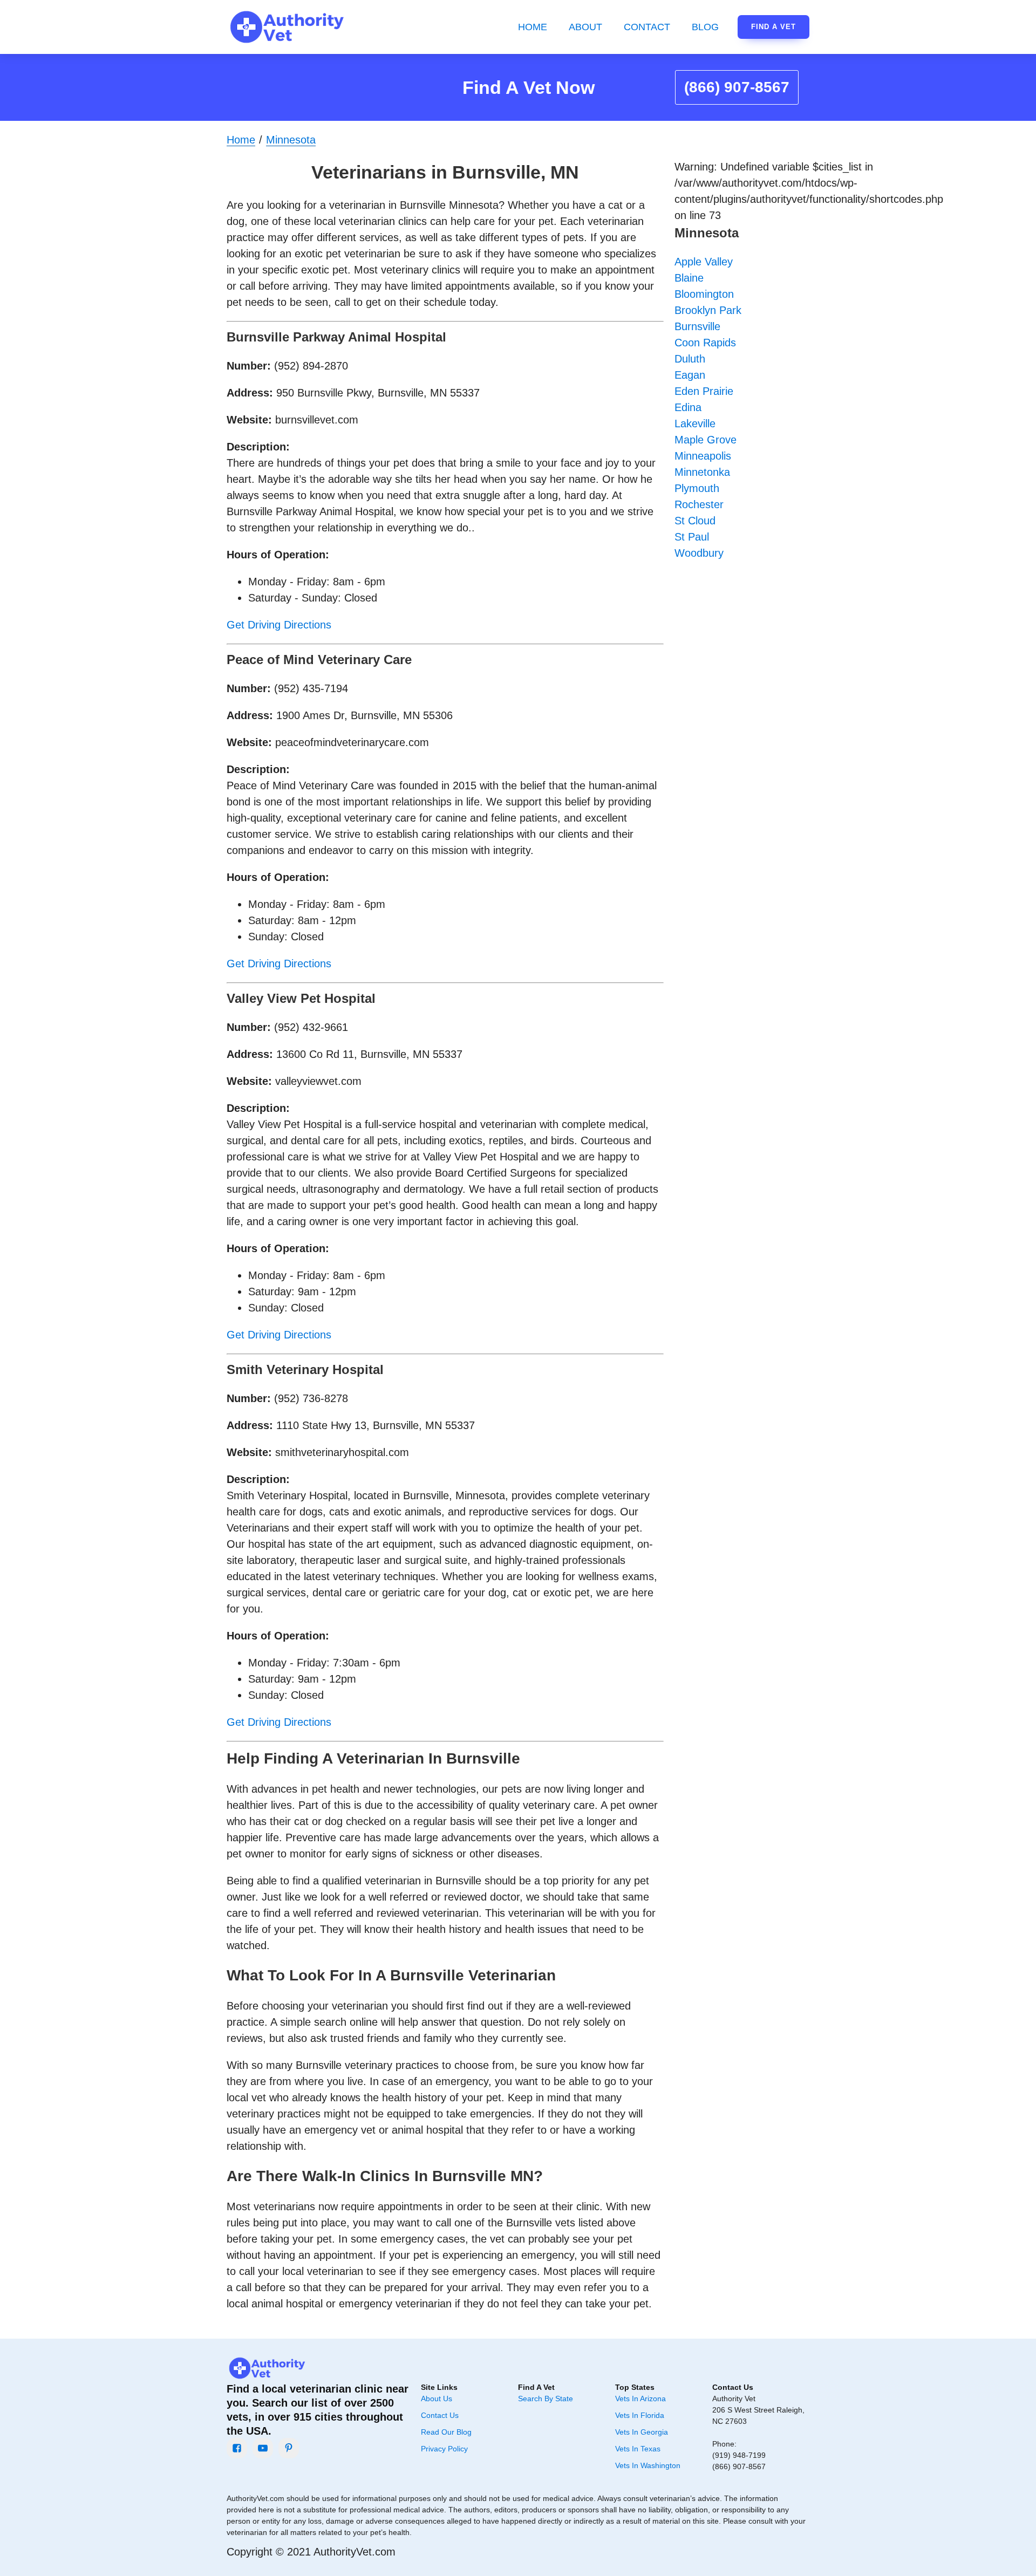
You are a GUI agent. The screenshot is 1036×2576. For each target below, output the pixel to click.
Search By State (546, 2399)
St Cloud (695, 521)
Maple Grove (706, 440)
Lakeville (695, 423)
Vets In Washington (648, 2465)
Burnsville (697, 326)
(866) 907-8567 (737, 87)
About (585, 27)
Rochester (699, 504)
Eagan (690, 375)
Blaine (689, 278)
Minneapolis (703, 456)
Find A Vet (773, 27)
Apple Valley (704, 262)
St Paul (692, 537)
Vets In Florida (640, 2415)
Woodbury (699, 553)
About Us (437, 2399)
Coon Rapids (705, 343)
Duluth (690, 359)
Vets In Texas (638, 2449)
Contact (647, 27)
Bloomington (704, 294)
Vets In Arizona (640, 2399)
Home (533, 27)
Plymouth (697, 488)
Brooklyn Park (708, 310)
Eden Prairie (704, 391)
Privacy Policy (444, 2449)
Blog (705, 27)
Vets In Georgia (642, 2432)
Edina (688, 407)
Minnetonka (702, 472)
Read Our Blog (446, 2432)
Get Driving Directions (279, 625)
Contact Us (440, 2415)
